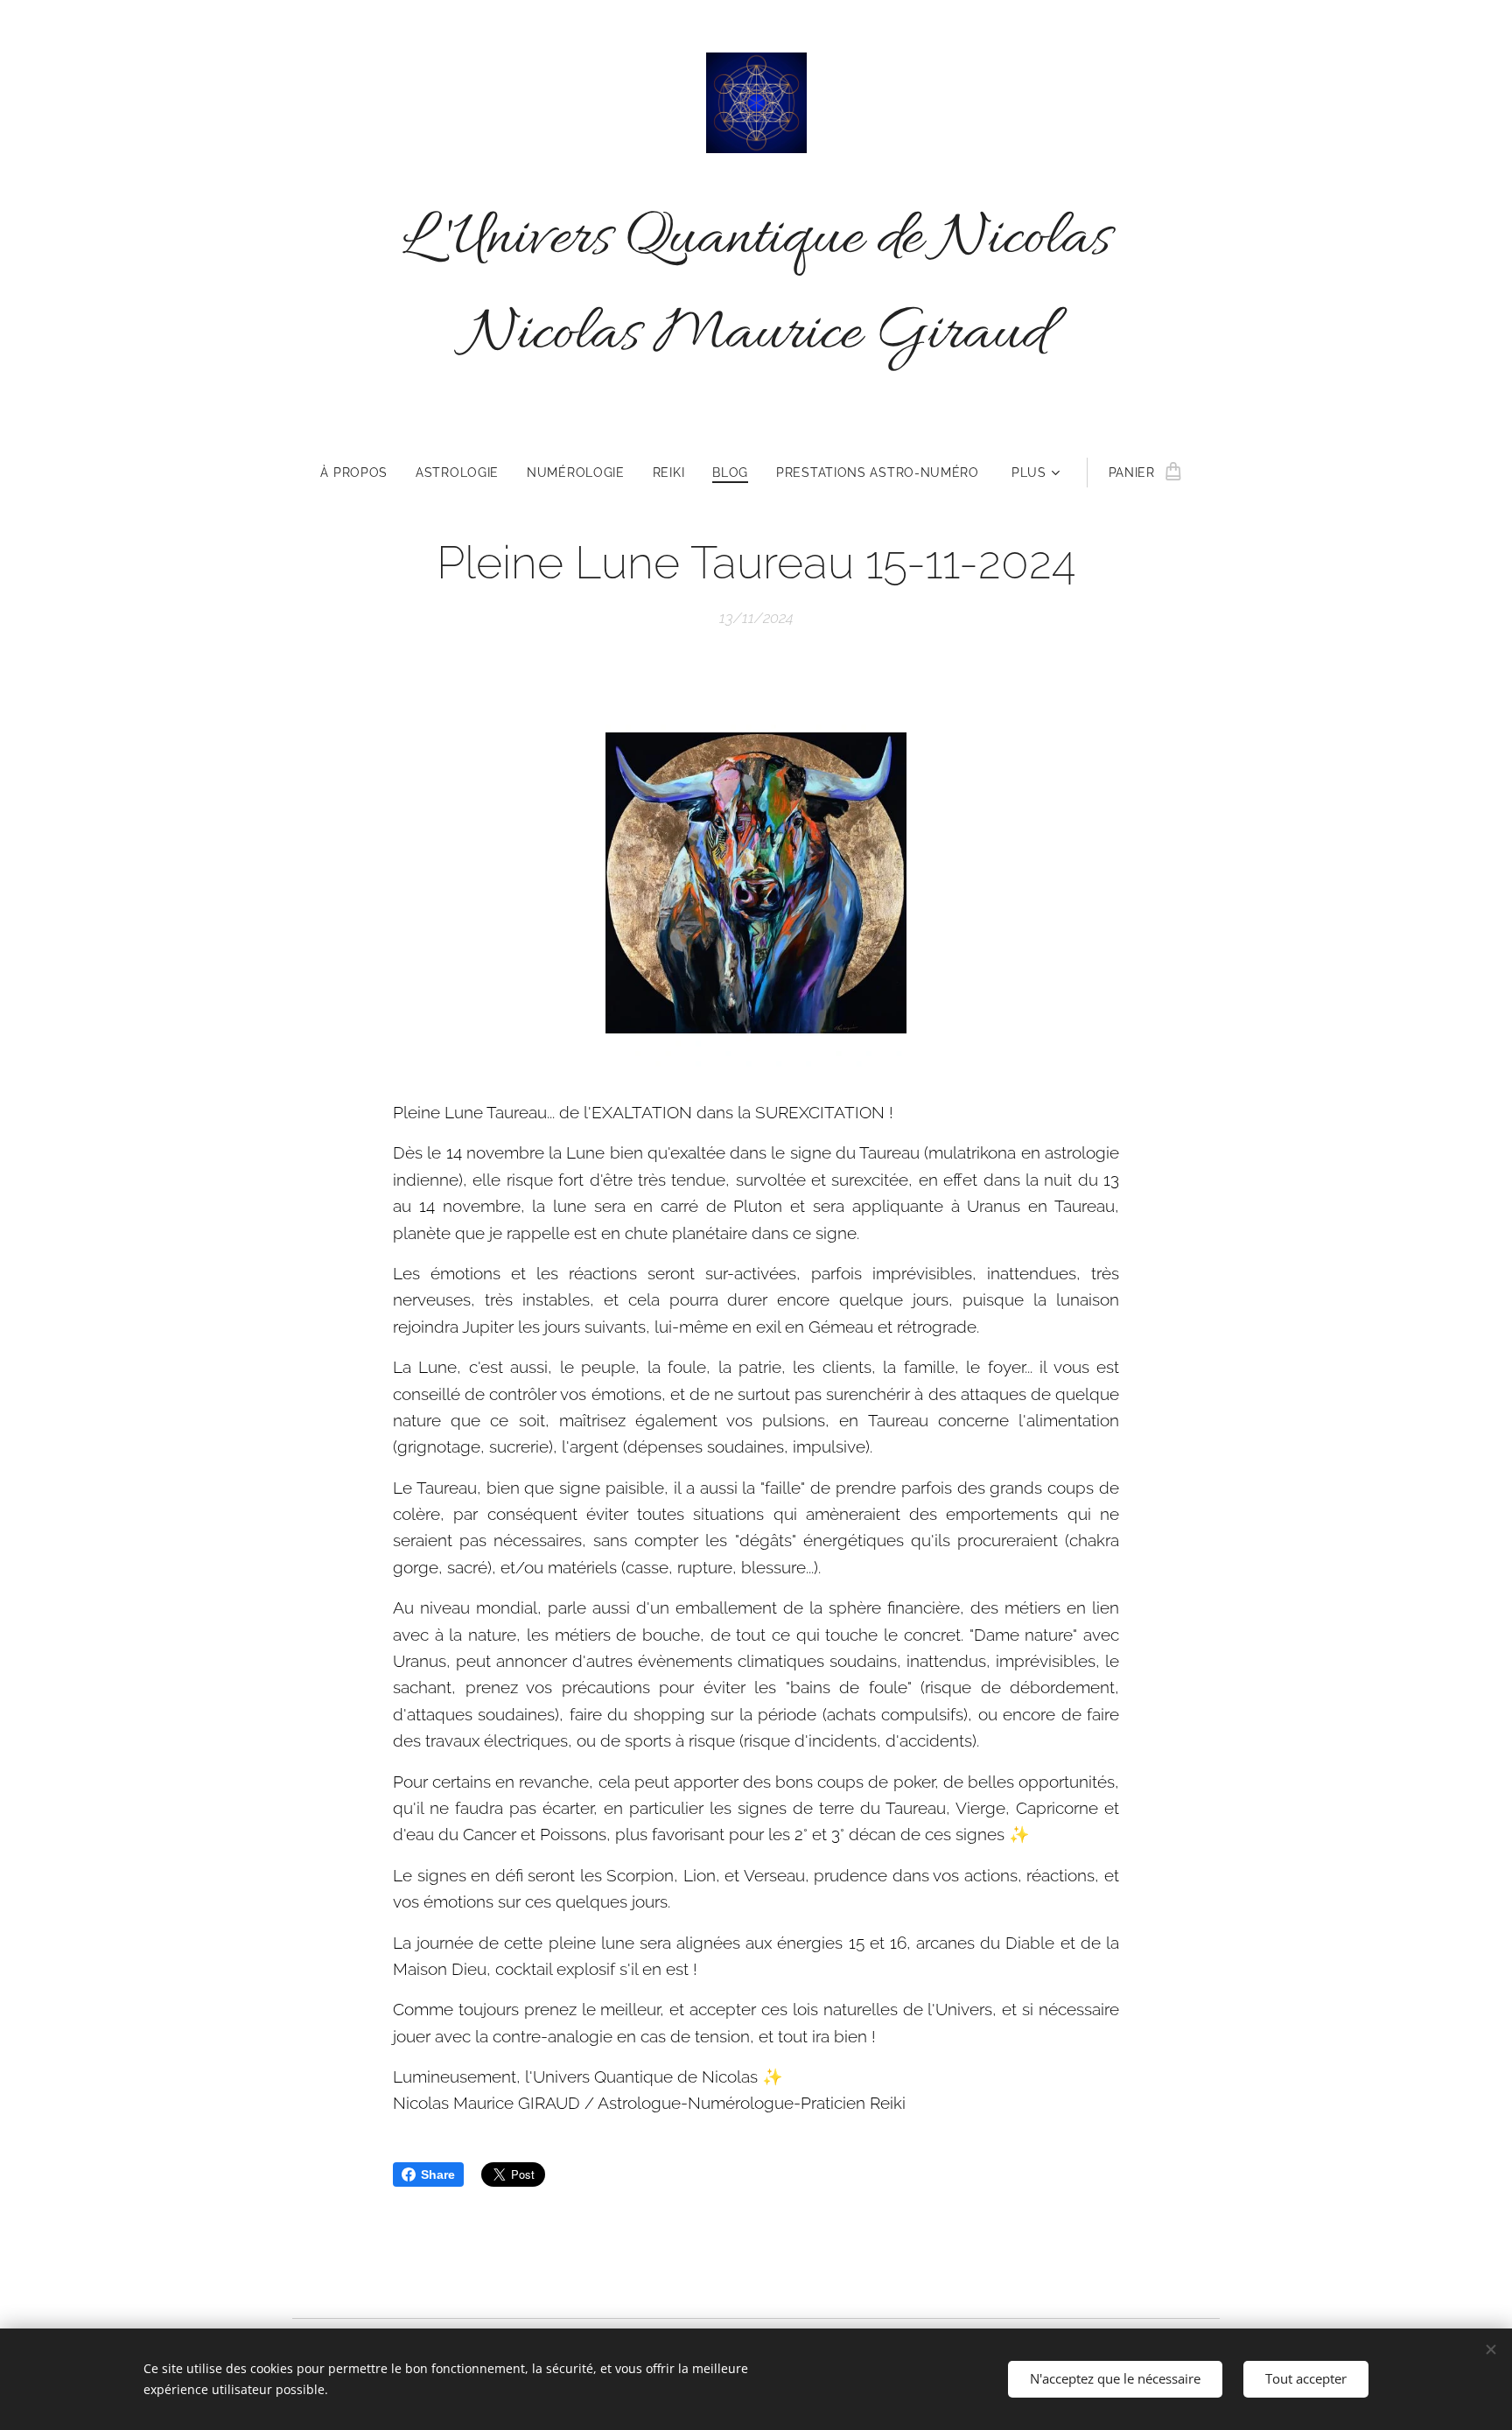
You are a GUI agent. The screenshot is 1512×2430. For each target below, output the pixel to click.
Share (438, 2174)
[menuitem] (361, 473)
